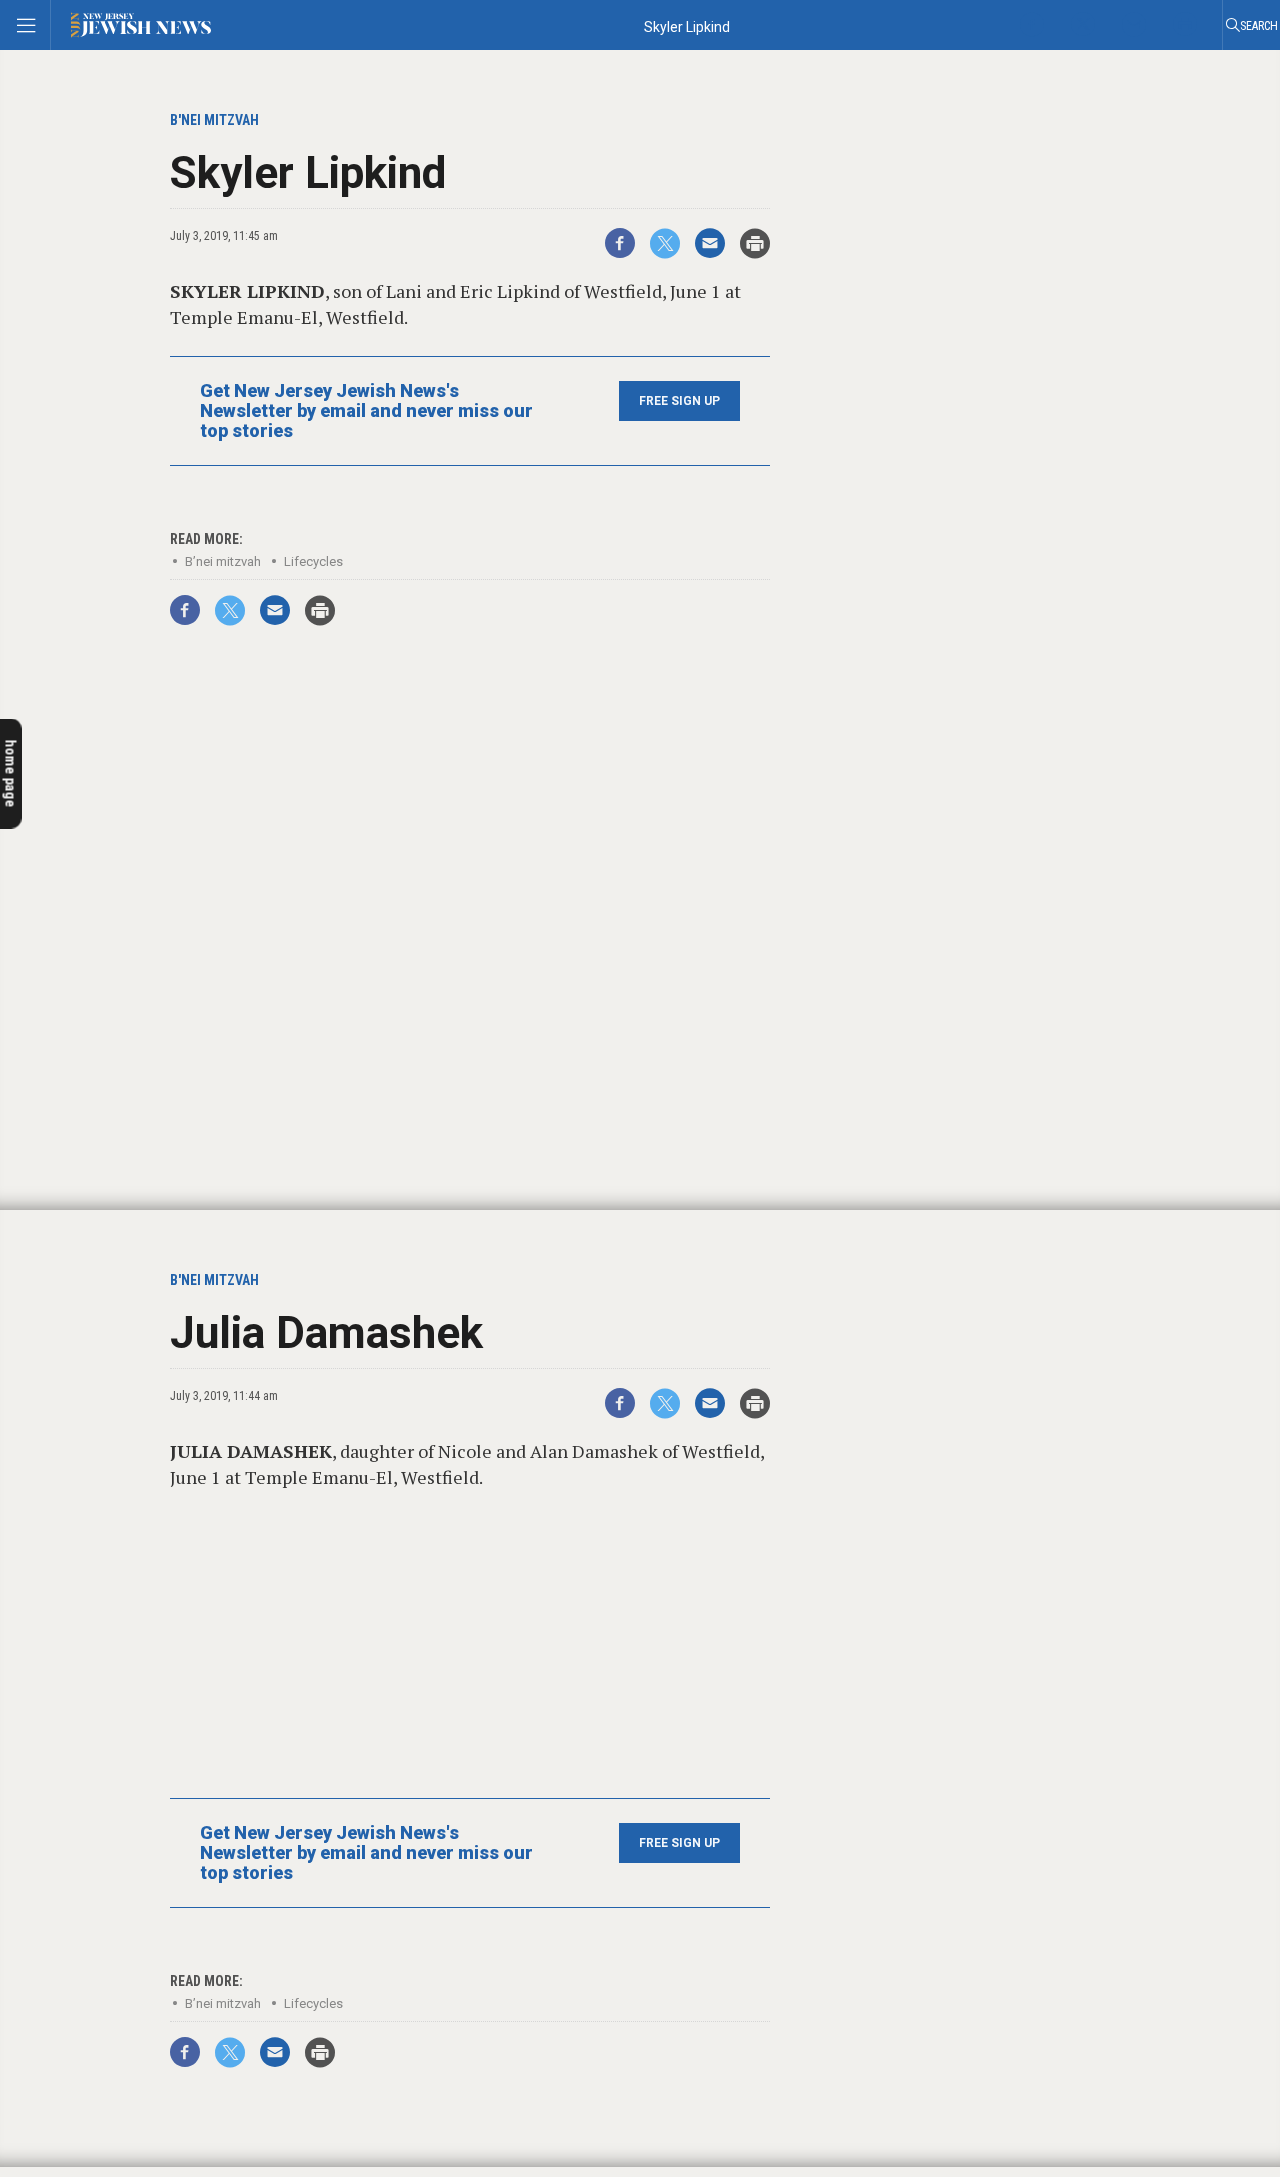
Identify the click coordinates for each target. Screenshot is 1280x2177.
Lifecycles (313, 561)
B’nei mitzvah (223, 561)
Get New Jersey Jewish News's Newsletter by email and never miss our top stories (366, 411)
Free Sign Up (679, 401)
